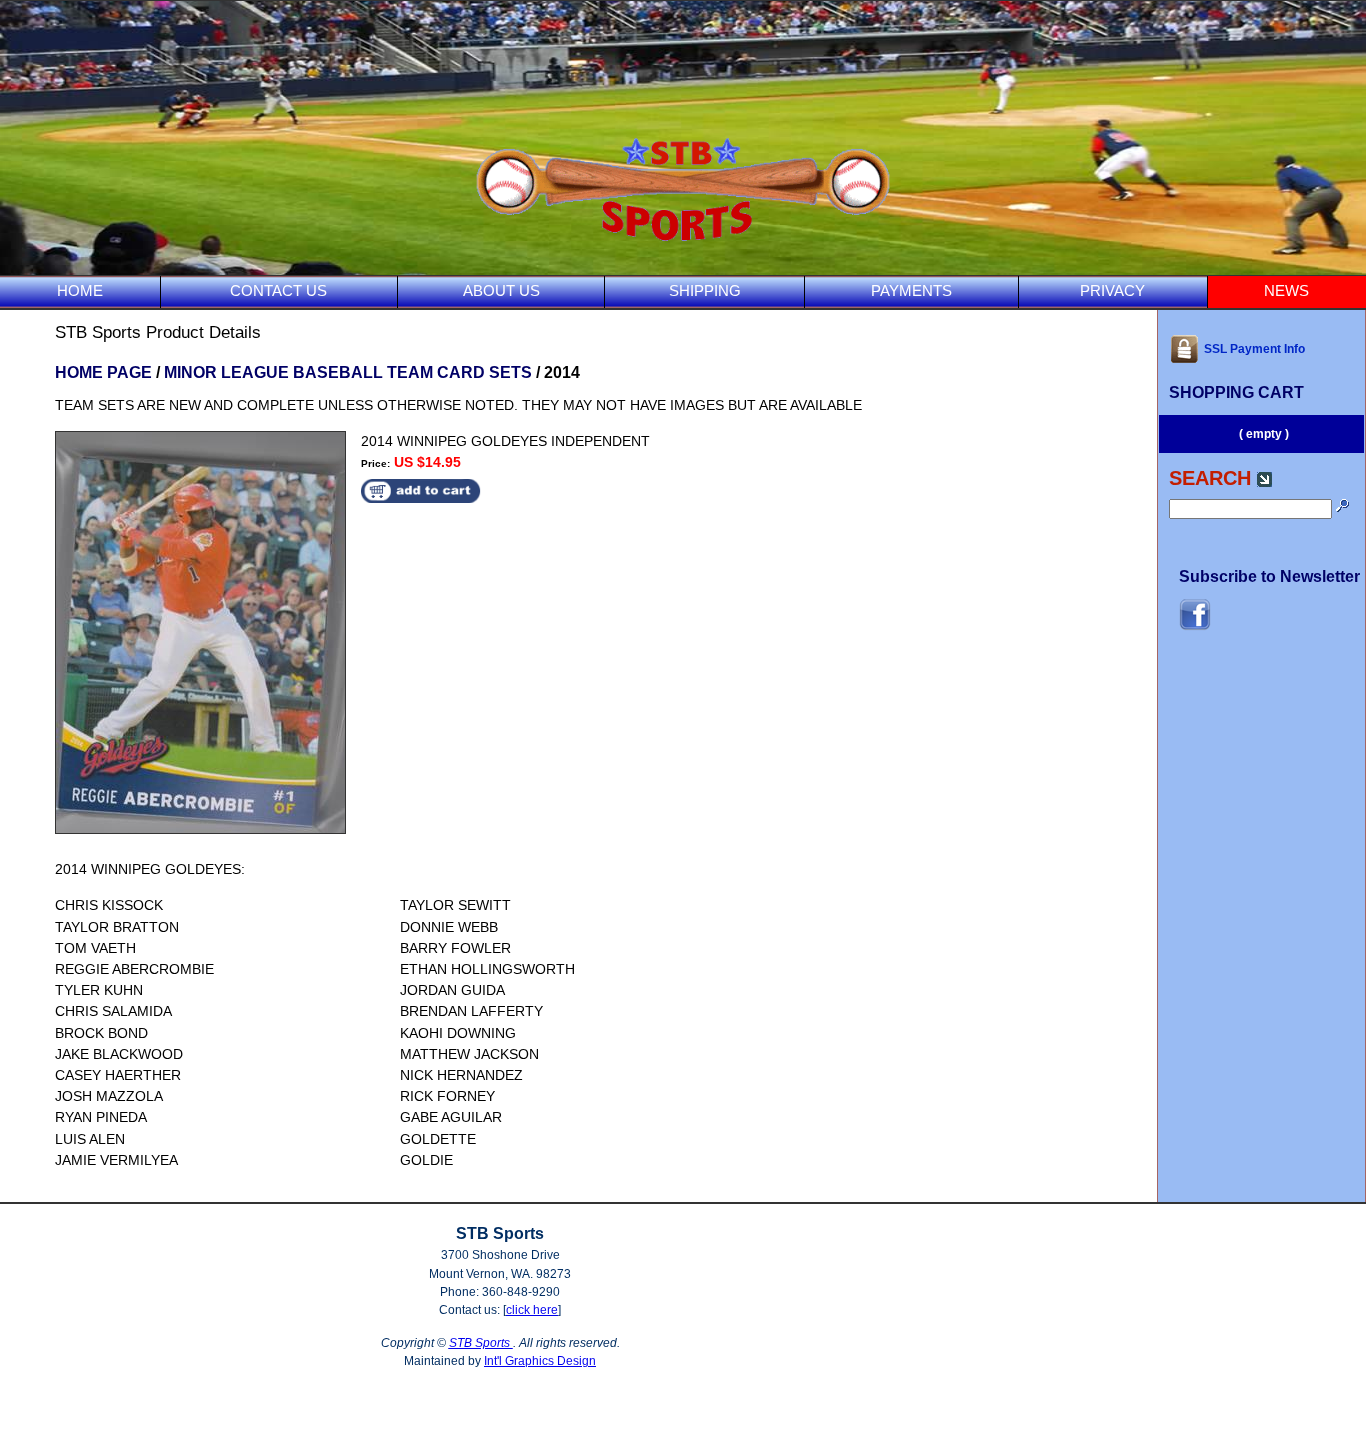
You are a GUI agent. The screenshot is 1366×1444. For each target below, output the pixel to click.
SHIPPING (705, 290)
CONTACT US (278, 290)
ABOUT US (501, 290)
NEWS (1286, 290)
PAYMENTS (911, 290)
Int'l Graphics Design (540, 1361)
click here (532, 1310)
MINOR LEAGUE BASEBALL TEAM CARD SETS (348, 372)
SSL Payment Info (1254, 349)
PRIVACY (1112, 290)
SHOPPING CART (1236, 392)
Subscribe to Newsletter (1269, 576)
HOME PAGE (103, 372)
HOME (80, 290)
